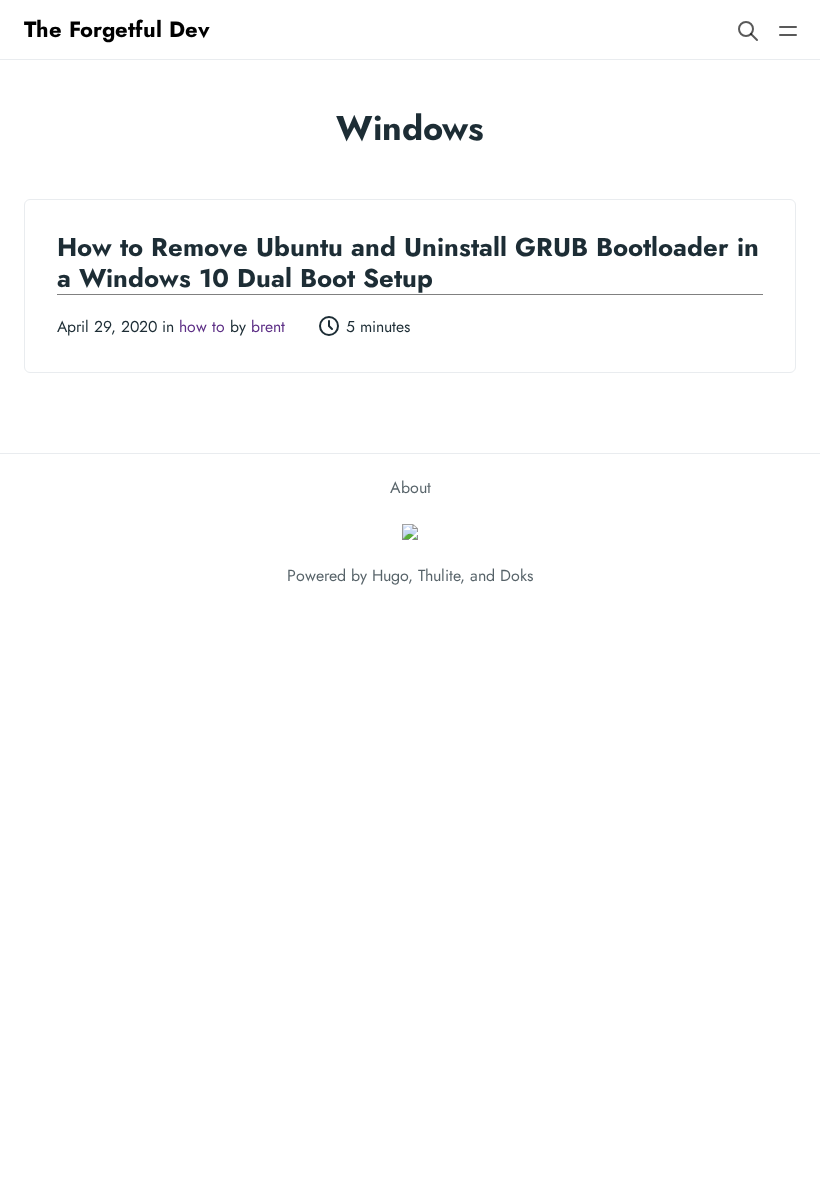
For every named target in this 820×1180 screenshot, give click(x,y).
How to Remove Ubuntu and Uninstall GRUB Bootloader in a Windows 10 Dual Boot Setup (408, 262)
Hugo (390, 575)
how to (202, 326)
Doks (516, 575)
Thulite (439, 575)
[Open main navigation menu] (788, 29)
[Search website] (748, 29)
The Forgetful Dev (117, 29)
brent (268, 326)
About (410, 487)
